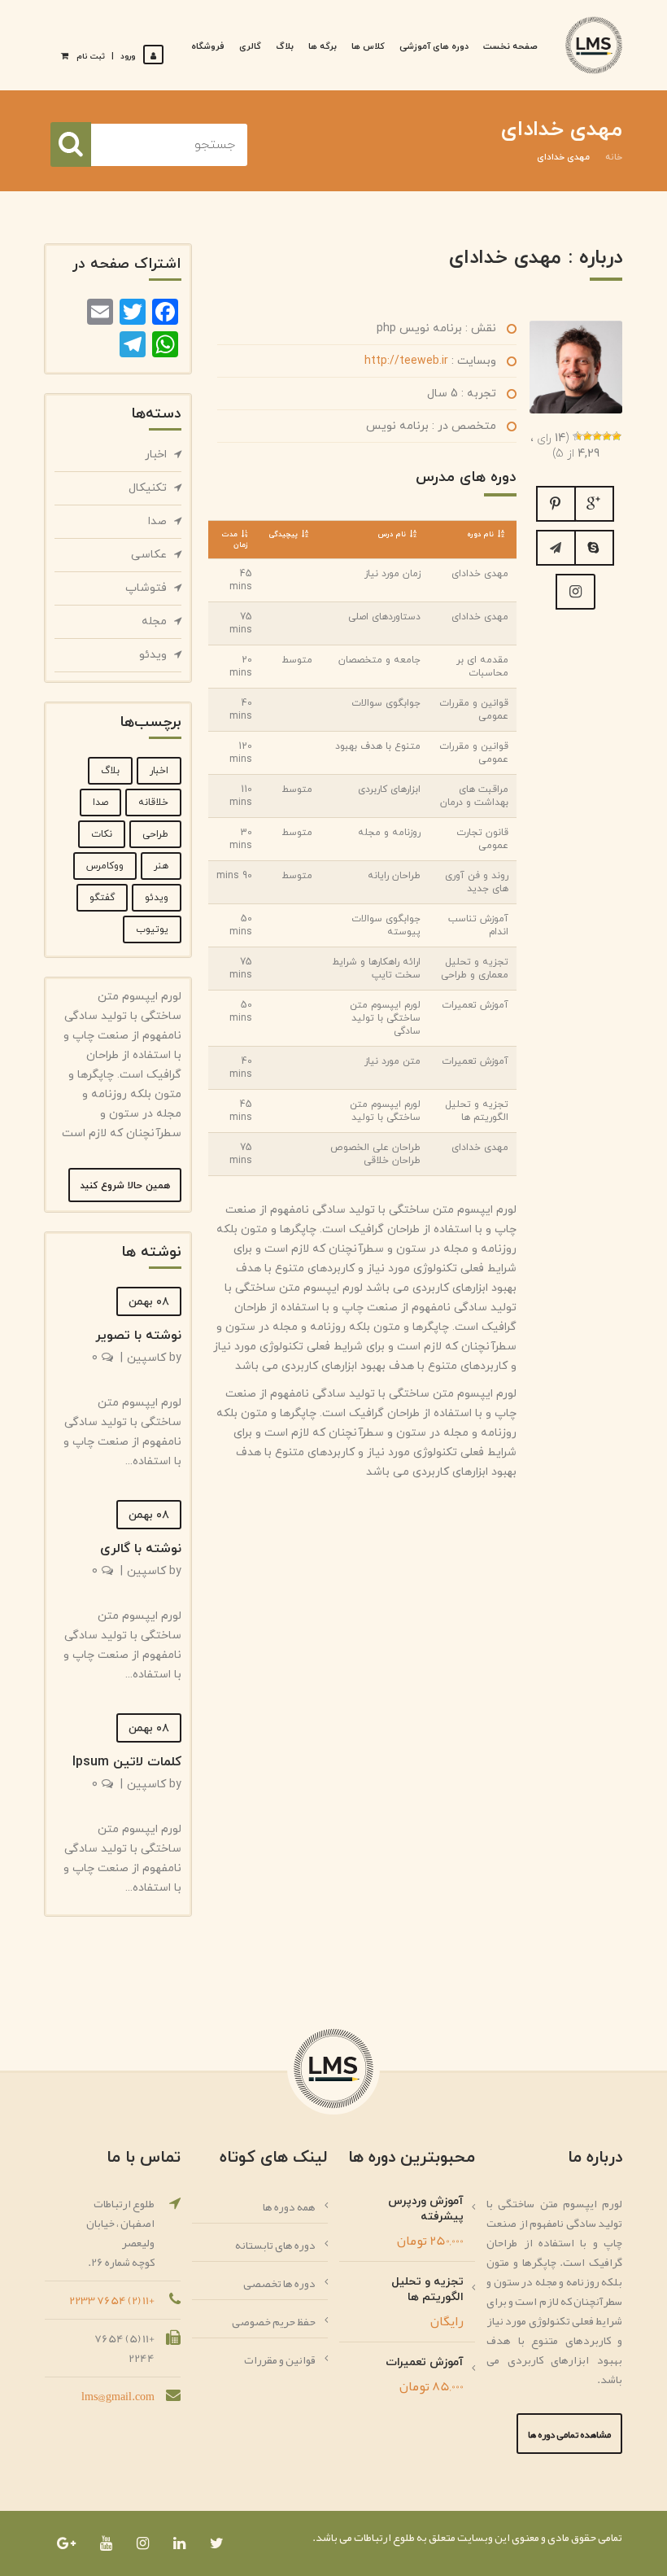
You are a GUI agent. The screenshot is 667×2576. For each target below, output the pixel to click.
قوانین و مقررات (280, 2360)
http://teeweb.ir (406, 361)
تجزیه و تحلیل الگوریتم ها (477, 1111)
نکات (102, 834)
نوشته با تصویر (138, 1336)
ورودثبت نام (106, 57)
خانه (614, 157)
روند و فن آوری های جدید (477, 882)
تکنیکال (148, 488)
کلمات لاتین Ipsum (127, 1762)
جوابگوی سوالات (386, 703)
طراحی (155, 834)
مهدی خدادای (480, 574)
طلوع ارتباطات (384, 2537)
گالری (250, 46)
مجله (154, 621)
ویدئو (153, 655)
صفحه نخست (510, 46)
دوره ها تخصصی (279, 2283)
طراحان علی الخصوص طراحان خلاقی (375, 1154)
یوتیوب (152, 929)
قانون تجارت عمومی (482, 839)
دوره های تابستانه (275, 2245)
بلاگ (285, 46)
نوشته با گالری (141, 1549)
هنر (161, 866)
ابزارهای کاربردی (389, 789)
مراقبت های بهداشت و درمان (474, 796)
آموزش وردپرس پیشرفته (426, 2209)
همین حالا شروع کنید (125, 1186)
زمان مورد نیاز (392, 574)
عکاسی (149, 555)
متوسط (297, 660)
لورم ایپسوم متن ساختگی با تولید (385, 1111)
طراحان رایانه (394, 876)
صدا (157, 521)
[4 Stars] (587, 436)
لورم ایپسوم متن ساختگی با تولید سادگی (385, 1018)
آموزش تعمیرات (475, 1005)
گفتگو (102, 898)
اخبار (156, 455)
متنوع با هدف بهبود (378, 746)
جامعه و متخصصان (379, 660)
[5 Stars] (578, 436)
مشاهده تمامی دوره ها (569, 2434)
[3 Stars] (597, 436)
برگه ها (323, 46)
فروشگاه (208, 46)
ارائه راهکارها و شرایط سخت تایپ (376, 969)
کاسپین (146, 1358)
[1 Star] (617, 436)
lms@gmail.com (118, 2396)
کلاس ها (368, 46)
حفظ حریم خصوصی (274, 2321)
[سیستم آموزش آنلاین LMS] (594, 45)
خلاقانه (153, 803)
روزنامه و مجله (389, 833)
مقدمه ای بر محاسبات (482, 667)
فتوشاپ (146, 588)
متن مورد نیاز (392, 1061)
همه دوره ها (289, 2206)
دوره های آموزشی (434, 46)
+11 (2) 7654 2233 (112, 2300)
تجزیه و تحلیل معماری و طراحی (475, 969)
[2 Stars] (607, 436)
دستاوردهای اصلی (384, 617)
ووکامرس (105, 866)
